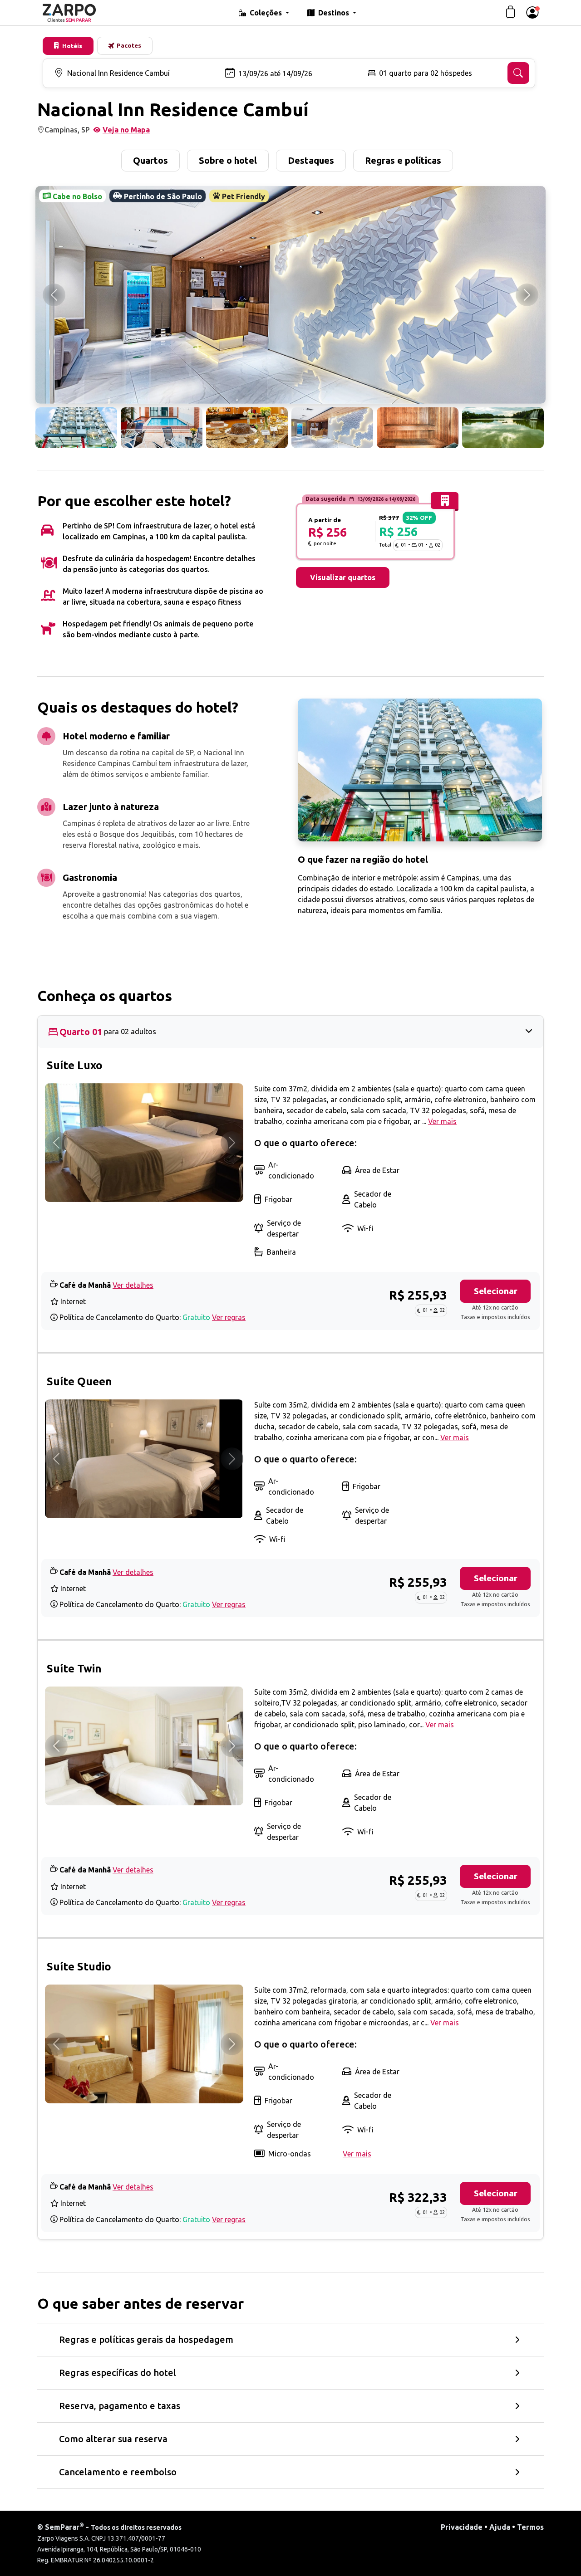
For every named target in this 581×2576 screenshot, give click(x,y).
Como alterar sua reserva (113, 2439)
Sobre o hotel (228, 160)
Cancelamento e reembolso (118, 2472)
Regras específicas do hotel (118, 2373)
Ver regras (229, 1317)
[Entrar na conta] (532, 13)
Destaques (311, 160)
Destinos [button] (335, 13)
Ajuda (500, 2527)
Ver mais (442, 1121)
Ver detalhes (133, 1285)
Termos (530, 2527)
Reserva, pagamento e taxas (120, 2406)
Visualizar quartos (343, 577)
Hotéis (72, 46)
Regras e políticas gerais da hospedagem (146, 2339)
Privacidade (462, 2527)
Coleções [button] (267, 13)
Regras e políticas (403, 160)
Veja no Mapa (126, 130)
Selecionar (496, 1291)
